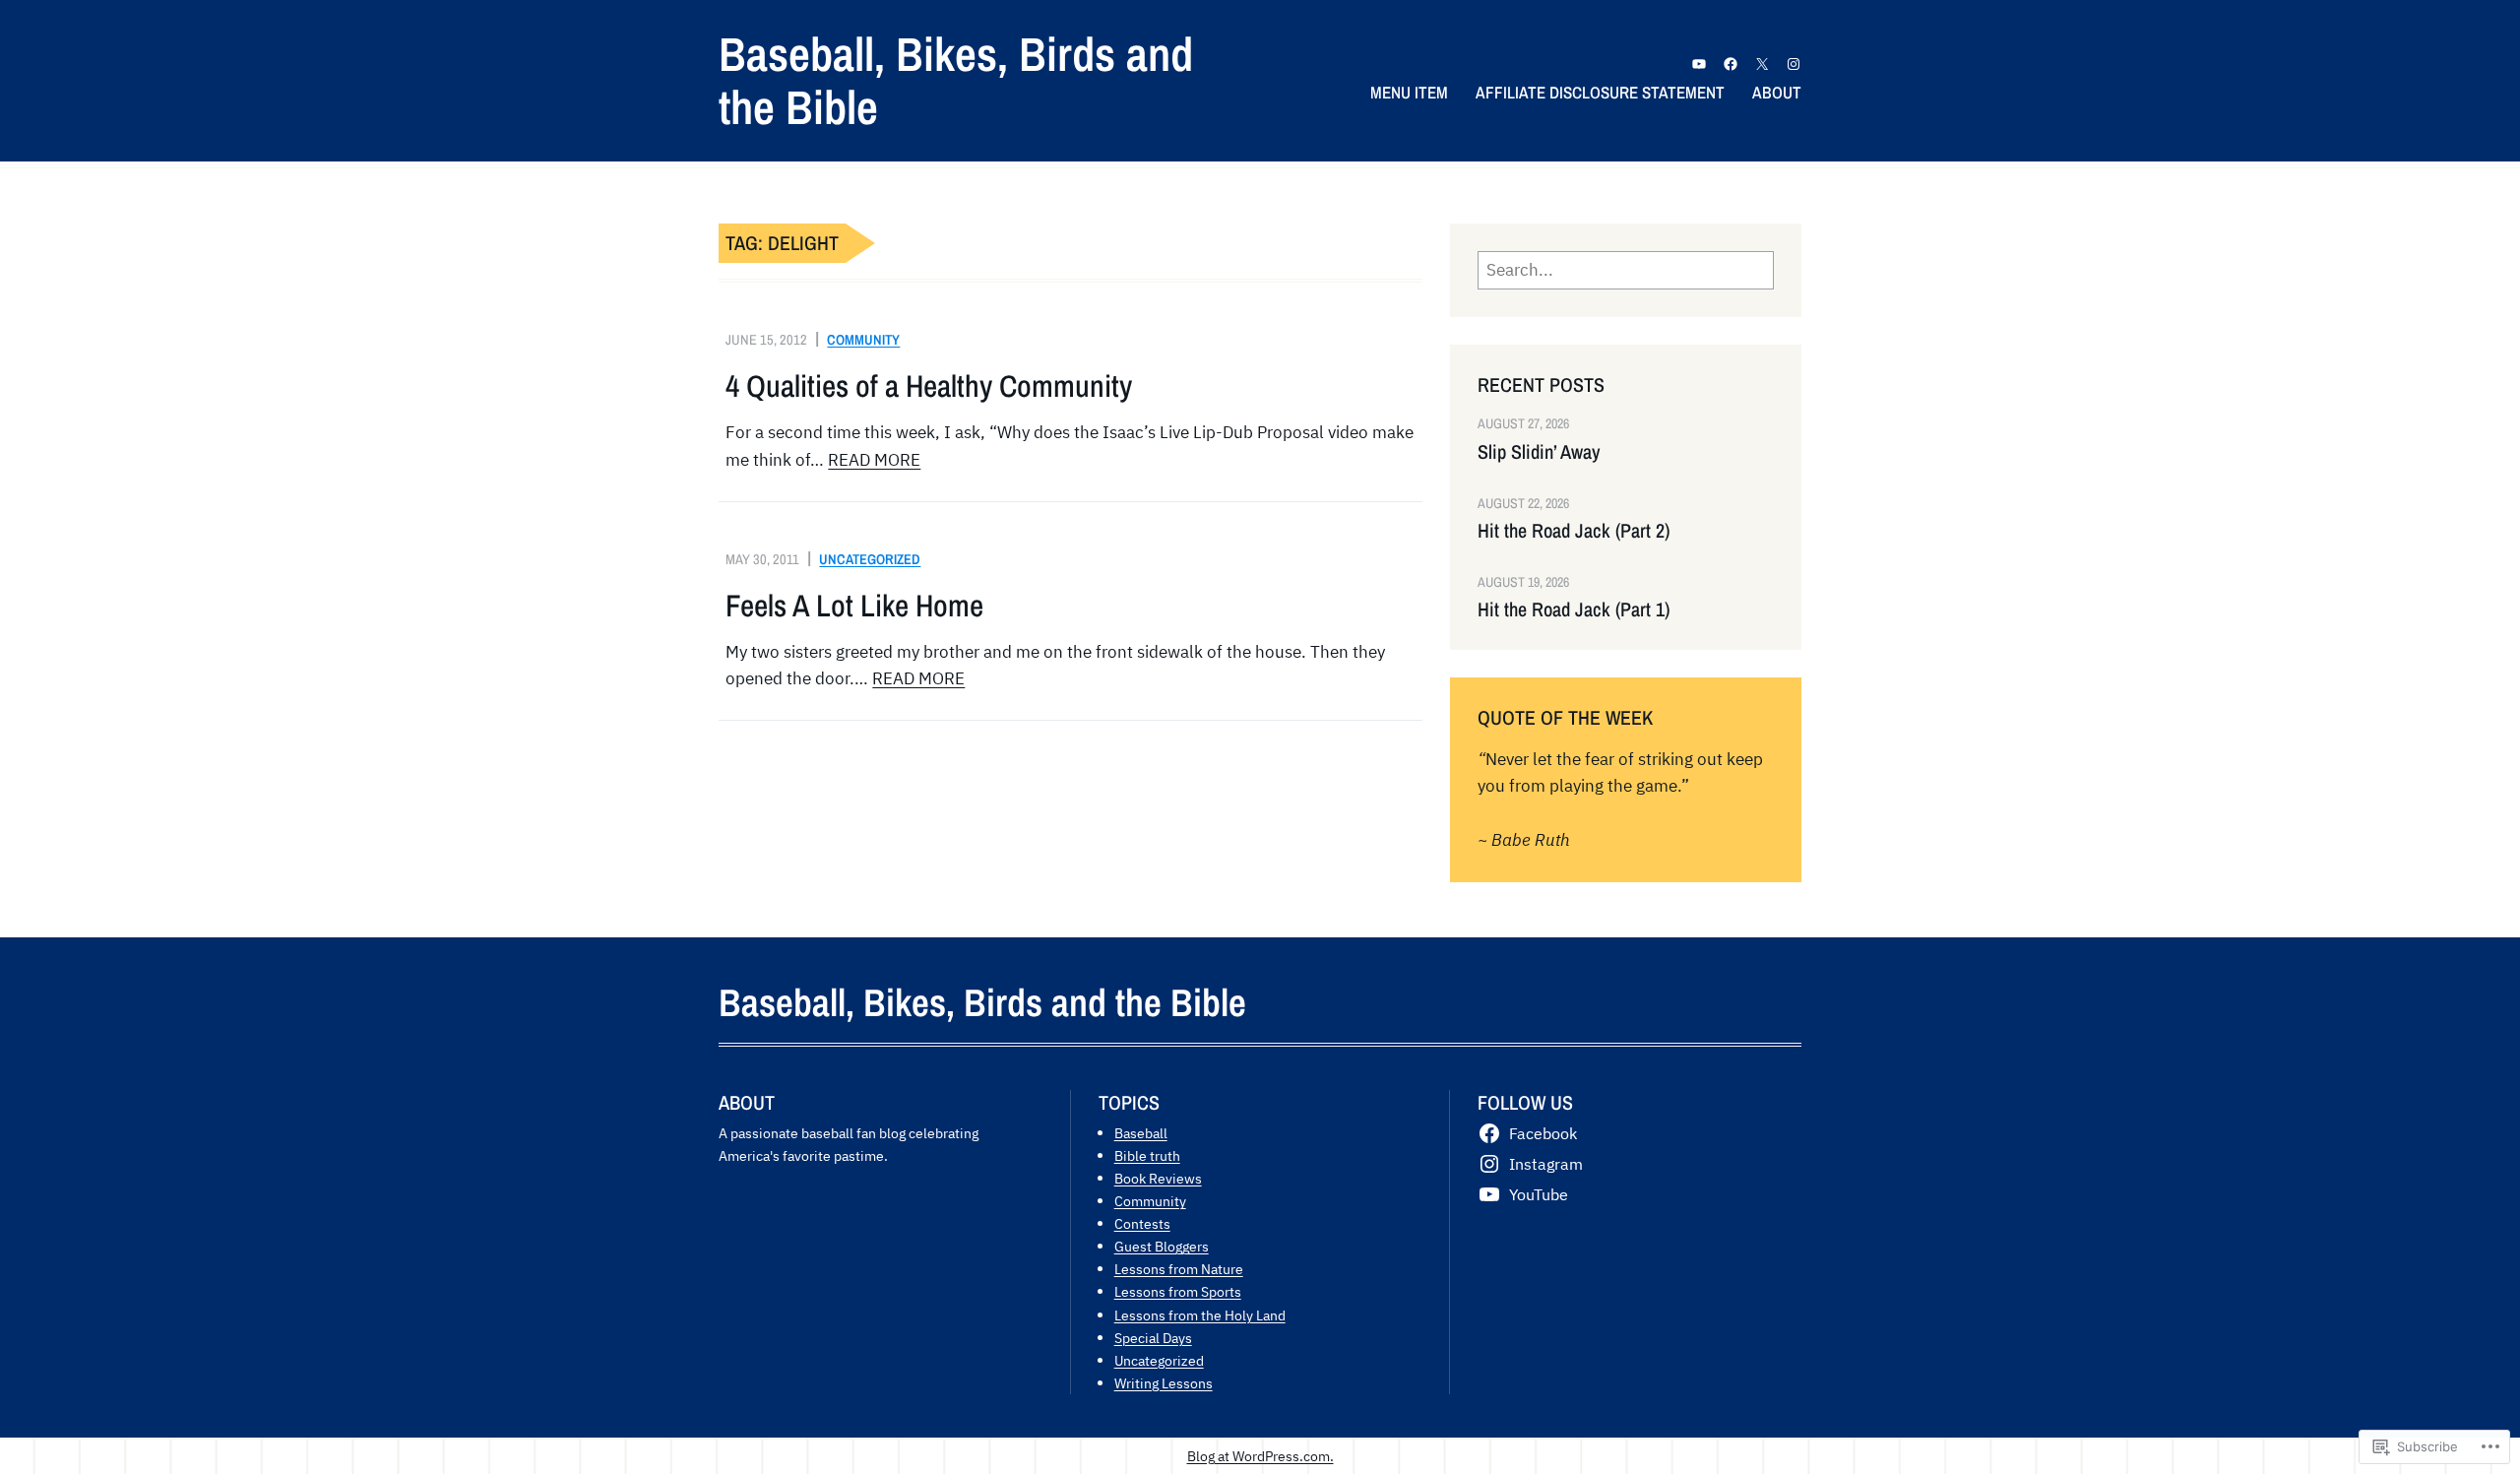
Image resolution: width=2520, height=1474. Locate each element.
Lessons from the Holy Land (1200, 1315)
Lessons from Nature (1179, 1269)
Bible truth (1147, 1155)
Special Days (1153, 1338)
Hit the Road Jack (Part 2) (1574, 531)
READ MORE (874, 460)
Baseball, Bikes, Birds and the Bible (956, 80)
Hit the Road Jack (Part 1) (1574, 609)
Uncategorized (870, 559)
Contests (1142, 1223)
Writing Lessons (1164, 1383)
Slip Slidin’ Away (1539, 452)
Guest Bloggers (1162, 1246)
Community (863, 339)
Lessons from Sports (1178, 1291)
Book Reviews (1158, 1178)
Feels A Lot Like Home (854, 606)
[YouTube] (1699, 64)
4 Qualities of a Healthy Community (929, 386)
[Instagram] (1794, 64)
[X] (1762, 64)
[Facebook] (1731, 64)
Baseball (1141, 1133)
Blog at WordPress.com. (1260, 1456)
